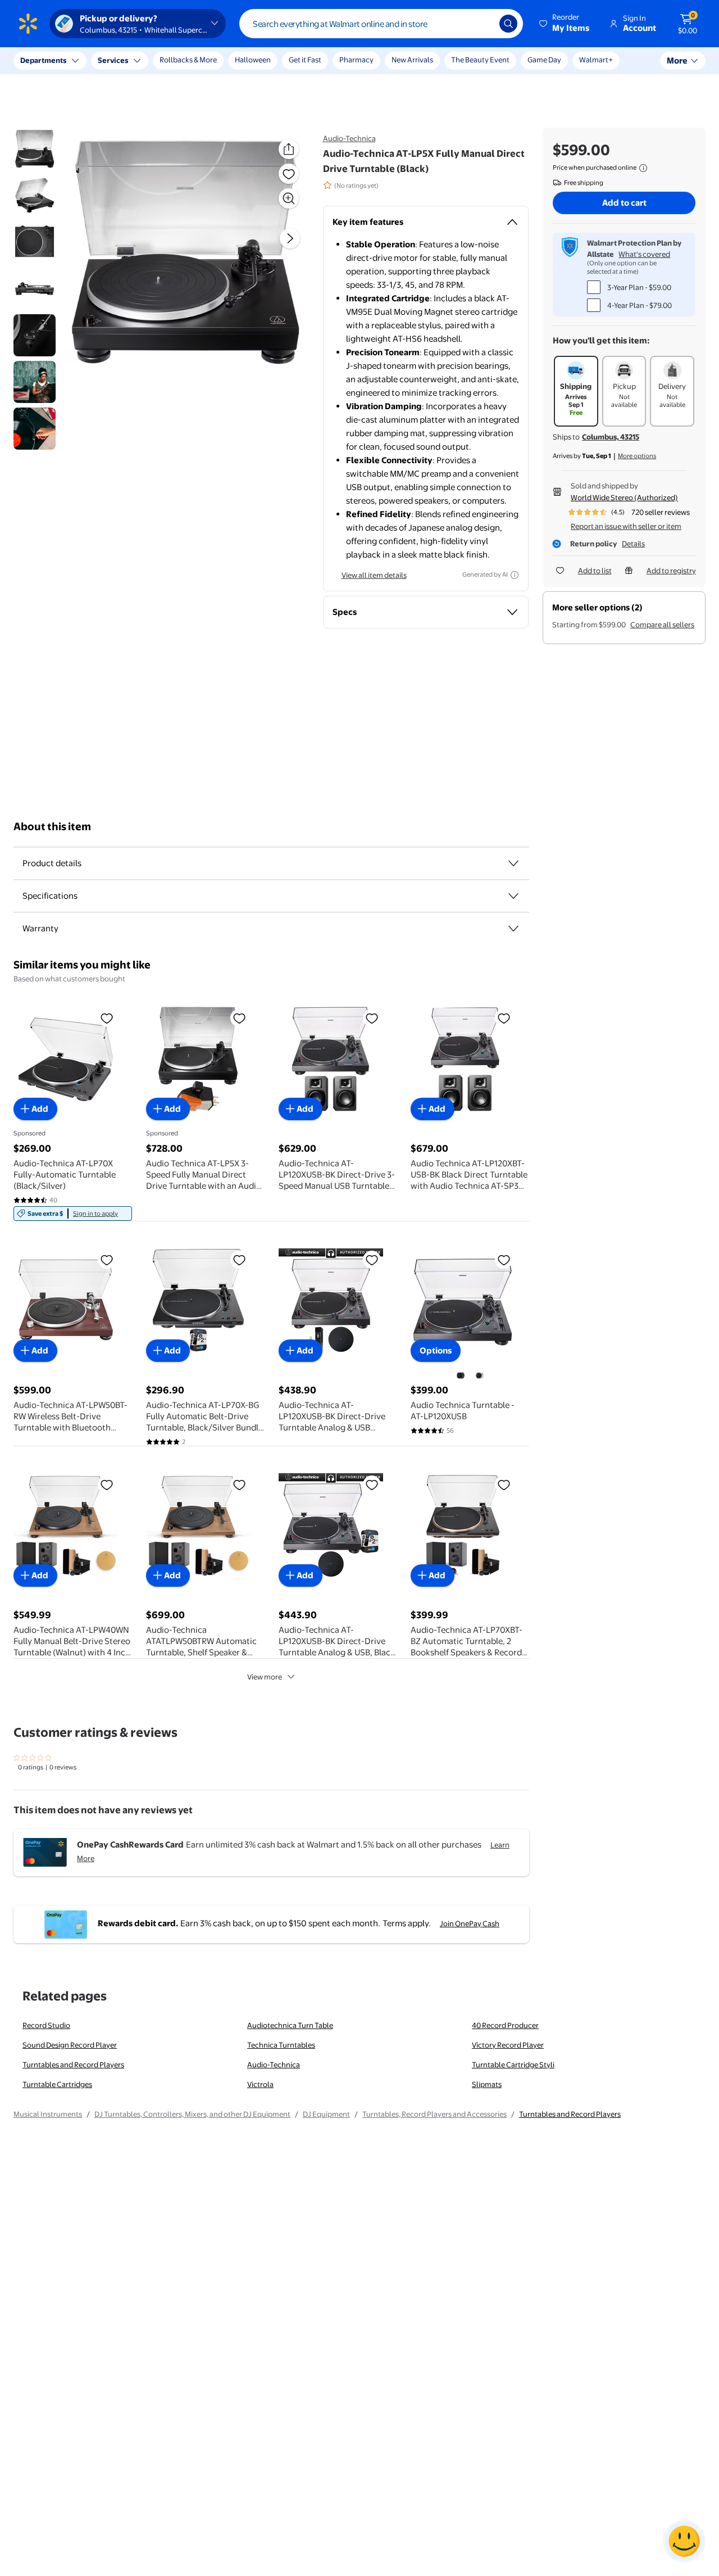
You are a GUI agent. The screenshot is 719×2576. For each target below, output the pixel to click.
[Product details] (513, 863)
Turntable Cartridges (57, 2084)
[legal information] (643, 168)
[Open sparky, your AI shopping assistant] (684, 2541)
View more (265, 1677)
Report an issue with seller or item (626, 526)
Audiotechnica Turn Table (290, 2025)
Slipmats (487, 2084)
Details (633, 544)
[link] (73, 1214)
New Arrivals (412, 60)
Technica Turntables (281, 2045)
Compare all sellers (662, 624)
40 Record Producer (505, 2025)
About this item (52, 827)
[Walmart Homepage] (28, 24)
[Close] (208, 61)
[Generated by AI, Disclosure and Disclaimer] (515, 575)
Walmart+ (596, 60)
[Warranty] (513, 929)
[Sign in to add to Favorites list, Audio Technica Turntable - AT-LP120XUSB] (504, 1260)
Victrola (260, 2084)
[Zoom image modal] (289, 198)
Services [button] (113, 60)
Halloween (253, 60)
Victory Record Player (508, 2045)
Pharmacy (356, 60)
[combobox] (381, 24)
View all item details (374, 575)
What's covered (644, 254)
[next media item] (290, 238)
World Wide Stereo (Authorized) (624, 497)
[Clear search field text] (483, 24)
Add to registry (671, 571)
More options (637, 456)
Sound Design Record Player (70, 2045)
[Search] (508, 24)
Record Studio (46, 2025)
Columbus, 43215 (611, 437)
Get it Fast (305, 60)
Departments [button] (43, 60)
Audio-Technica (349, 138)
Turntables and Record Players (73, 2065)
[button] (565, 24)
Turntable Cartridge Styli (513, 2065)
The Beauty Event (480, 60)
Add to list (595, 571)
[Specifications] (513, 896)
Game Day (544, 60)
